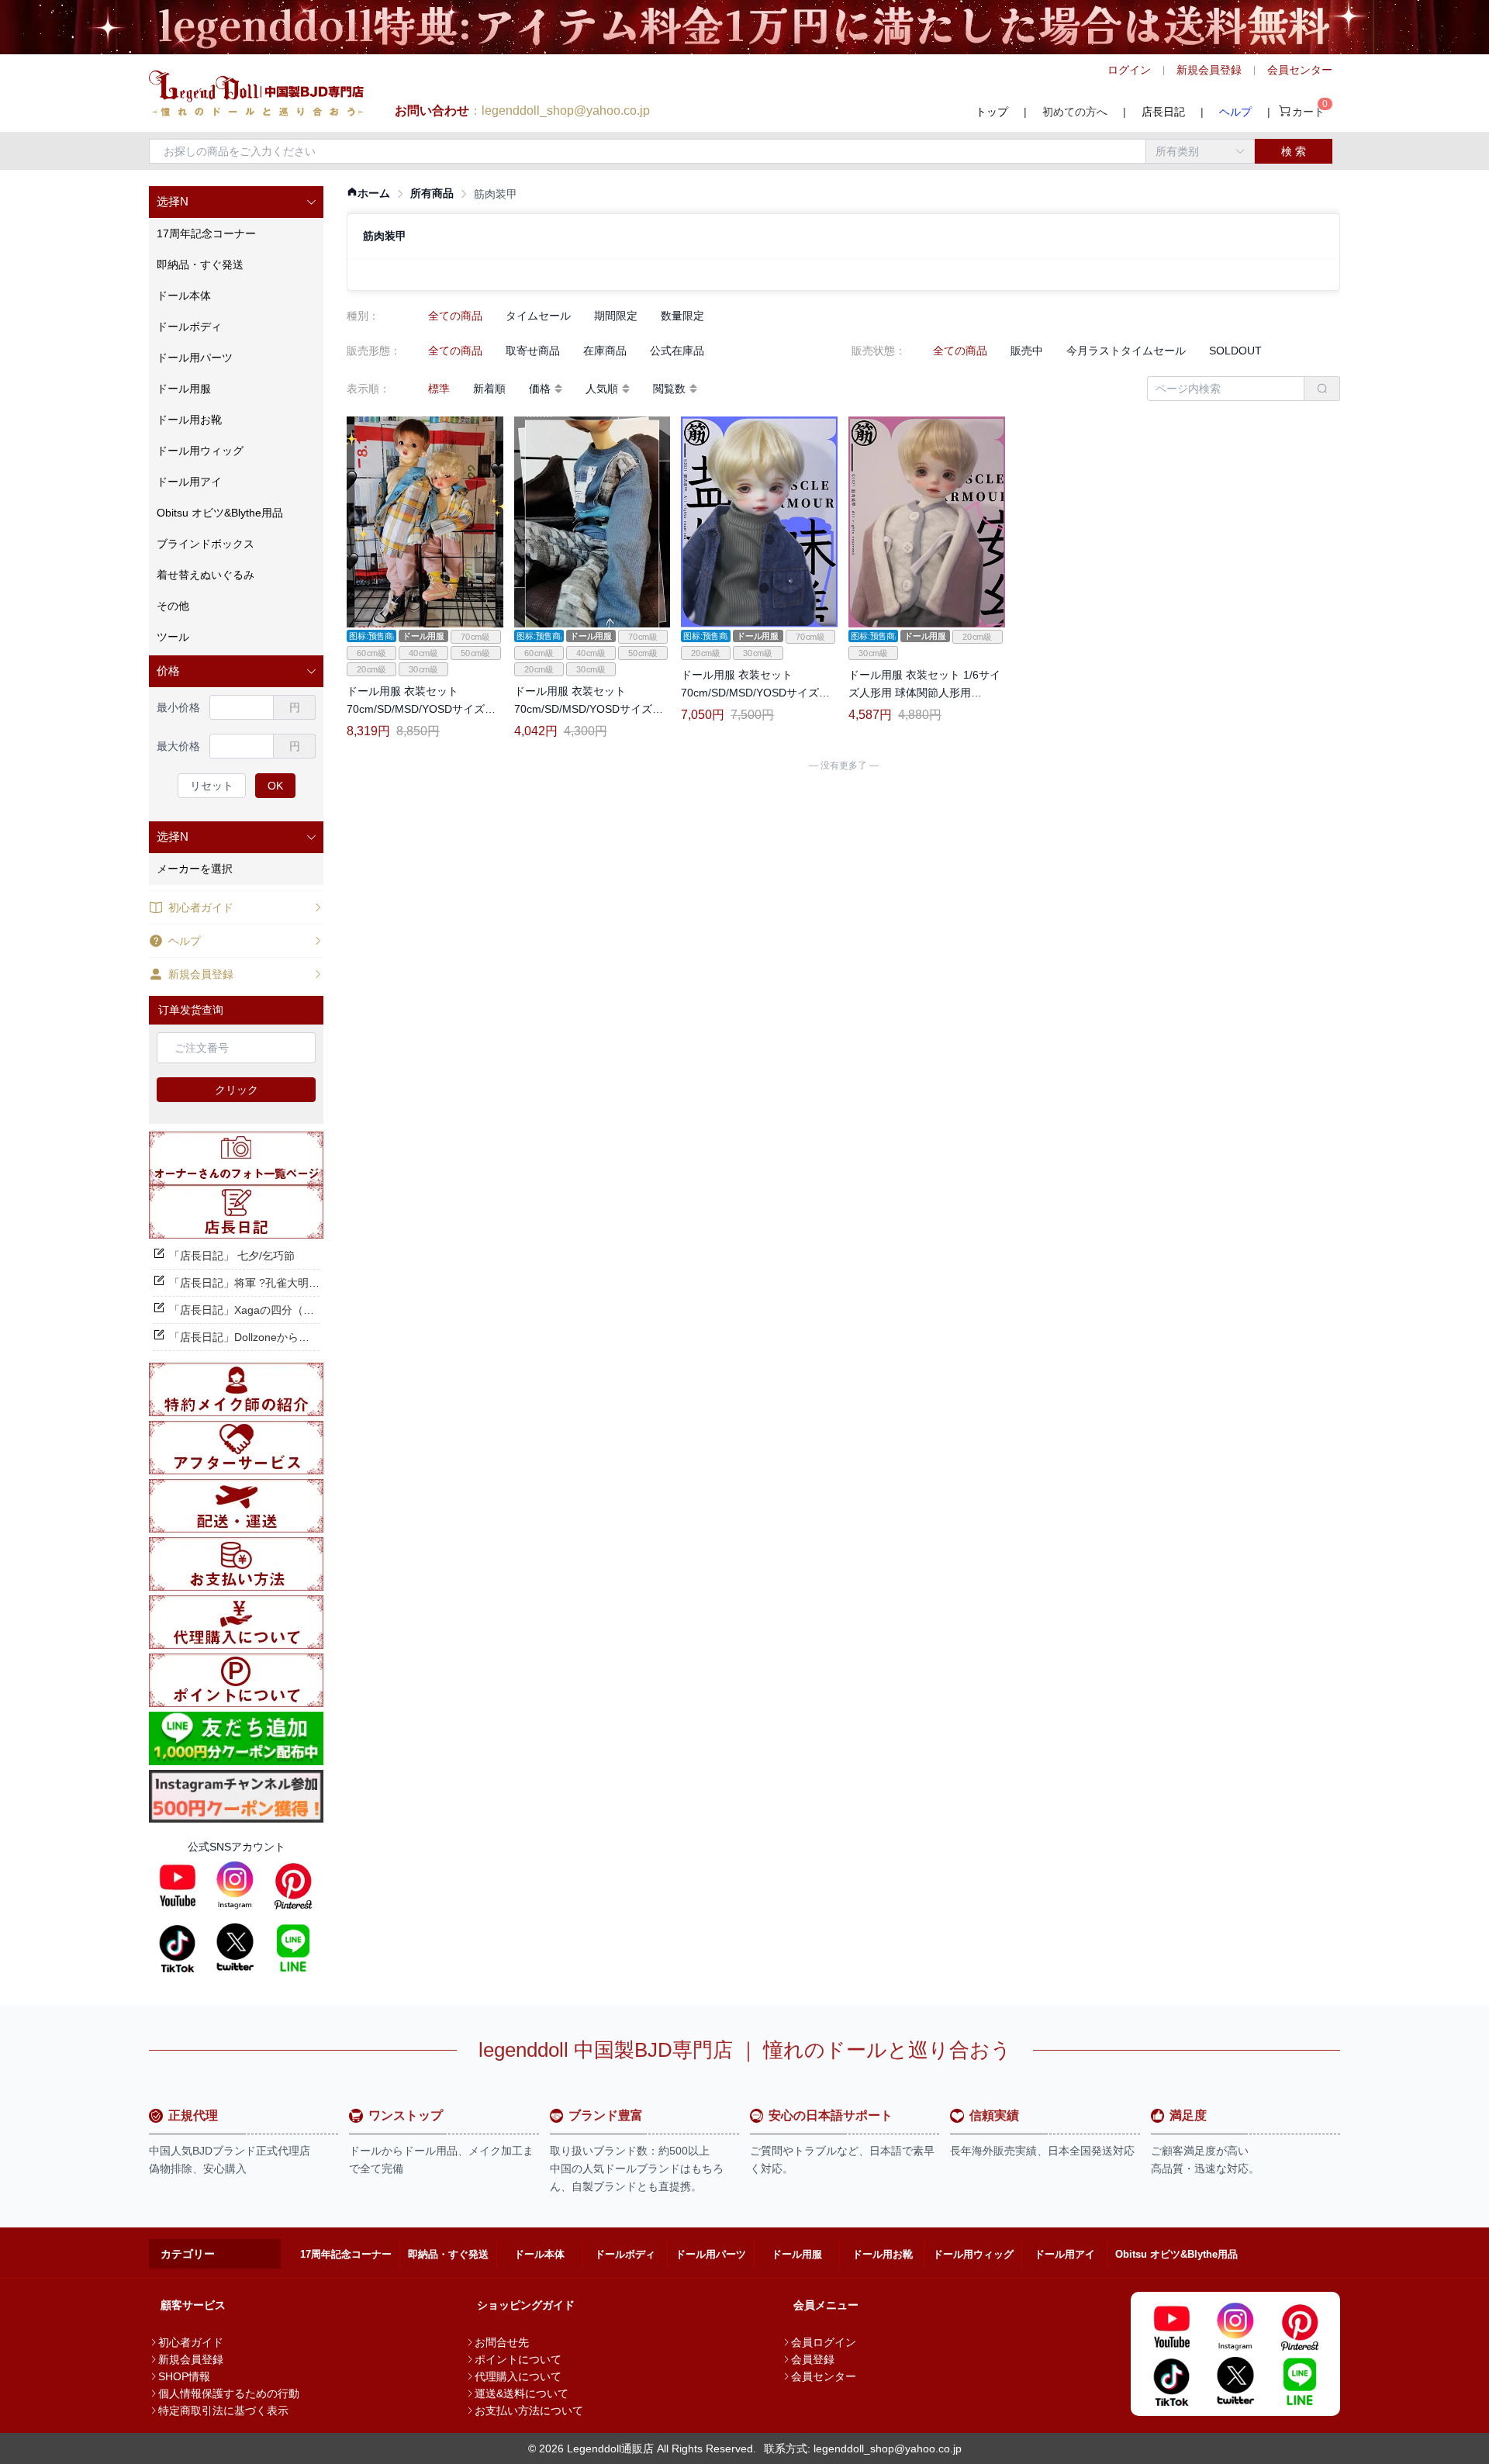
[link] (368, 194)
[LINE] (293, 1947)
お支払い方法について (529, 2410)
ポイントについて (518, 2359)
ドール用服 (797, 2254)
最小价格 (178, 707)
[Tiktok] (178, 1947)
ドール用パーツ (711, 2254)
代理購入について (518, 2376)
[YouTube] (178, 1885)
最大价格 (178, 746)
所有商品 (432, 193)
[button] (236, 202)
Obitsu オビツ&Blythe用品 (1176, 2254)
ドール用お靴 (883, 2254)
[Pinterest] (293, 1885)
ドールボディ (625, 2254)
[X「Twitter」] (235, 1947)
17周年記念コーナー (346, 2254)
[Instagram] (235, 1885)
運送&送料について (522, 2393)
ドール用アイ (1065, 2254)
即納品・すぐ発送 (448, 2254)
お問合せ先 (502, 2342)
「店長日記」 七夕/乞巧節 (232, 1256)
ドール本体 (539, 2254)
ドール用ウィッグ (973, 2254)
